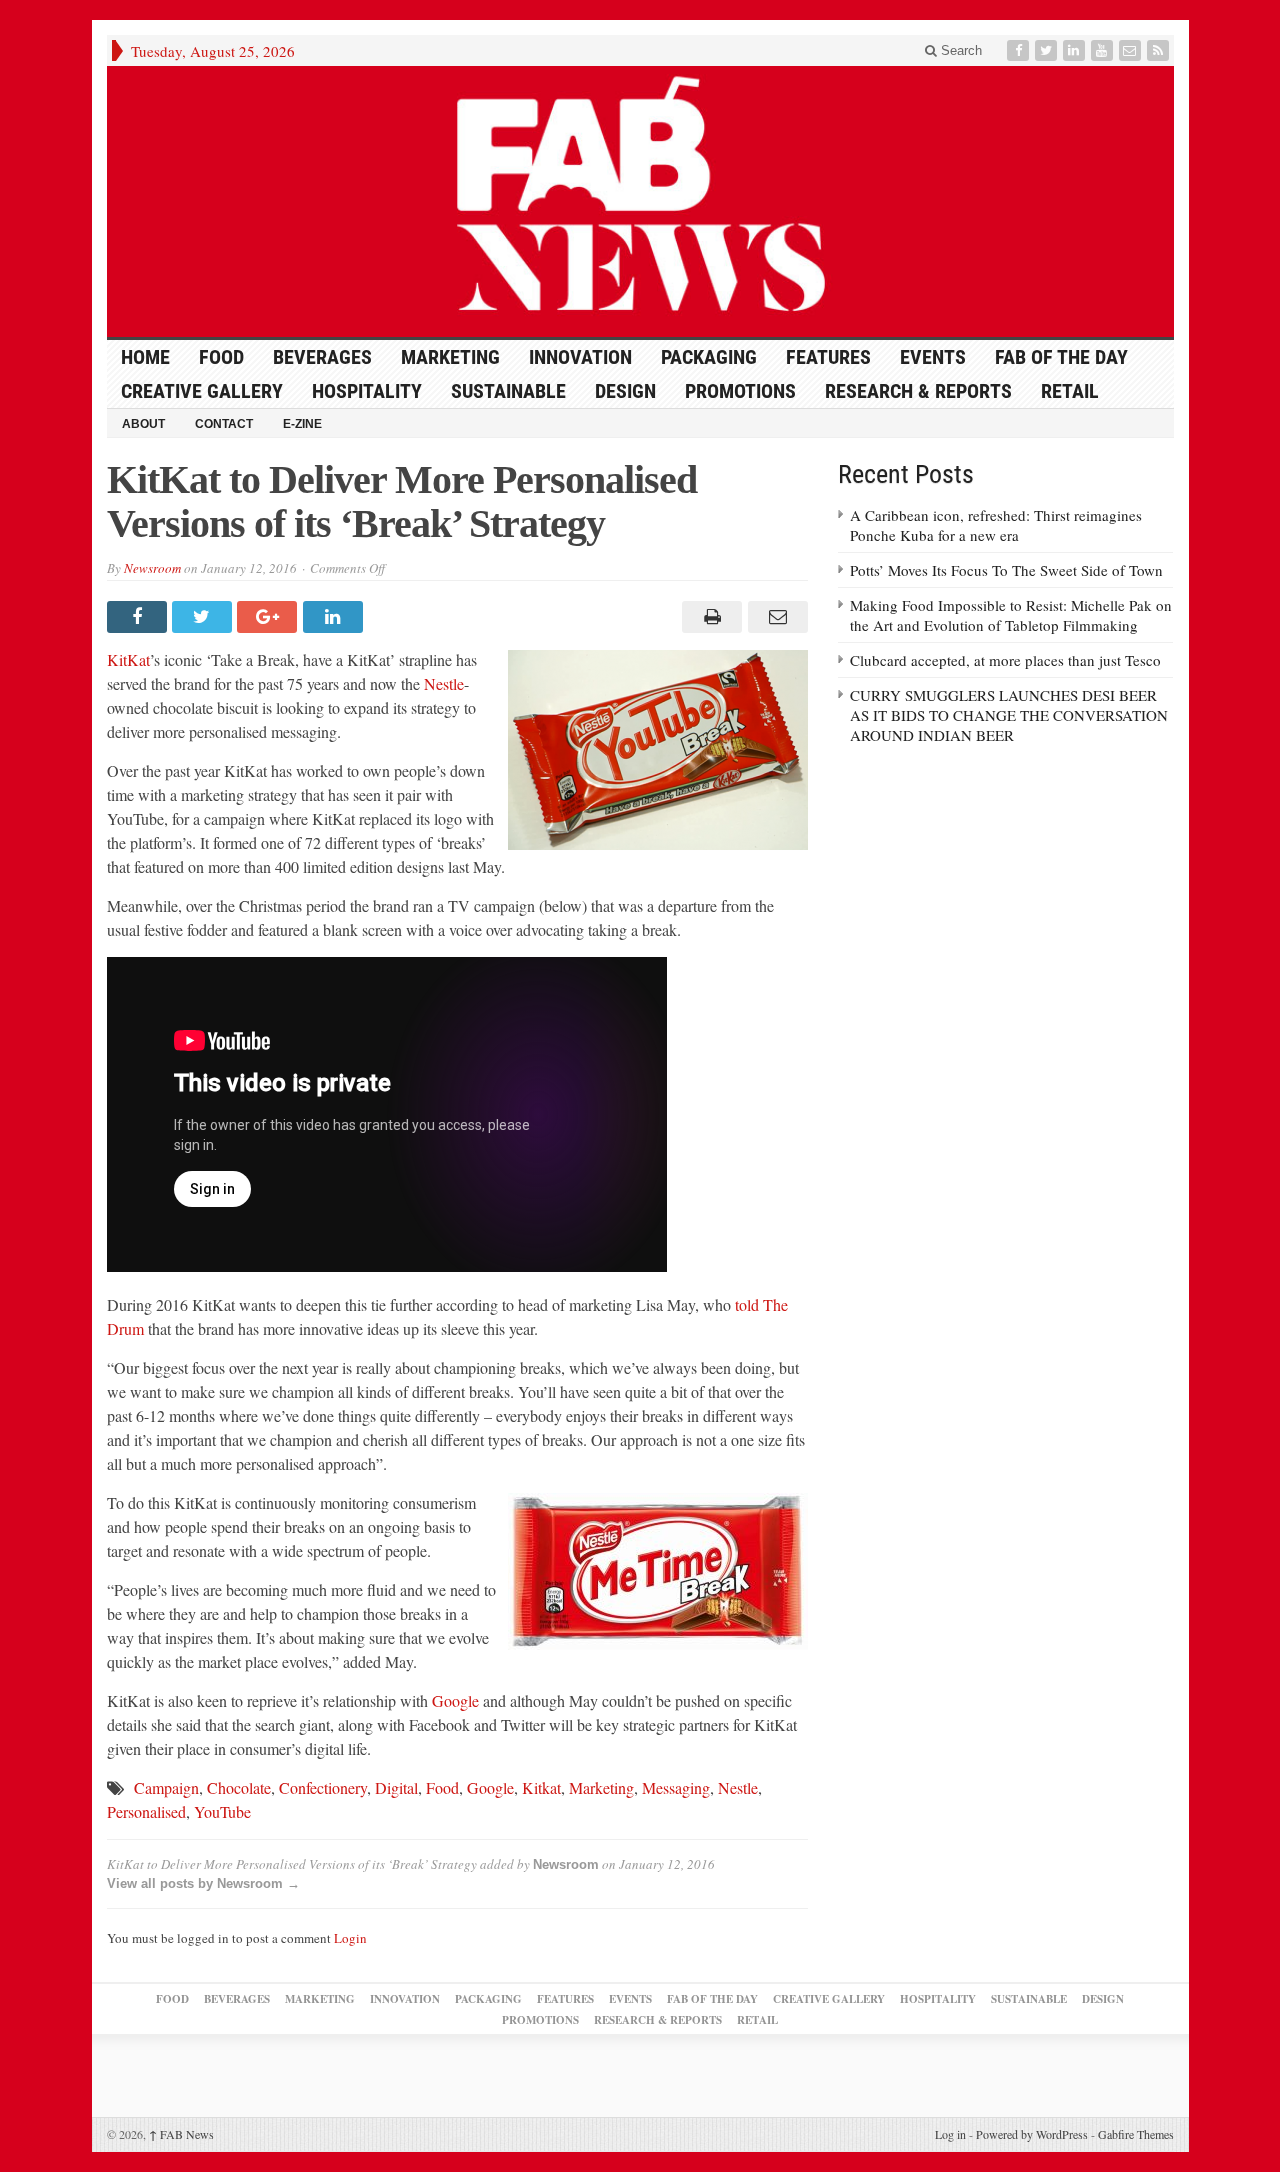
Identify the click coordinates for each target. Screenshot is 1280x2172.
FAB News (181, 2134)
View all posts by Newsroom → (203, 1883)
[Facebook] (1020, 50)
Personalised (146, 1811)
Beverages (322, 357)
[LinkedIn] (1076, 50)
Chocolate (239, 1787)
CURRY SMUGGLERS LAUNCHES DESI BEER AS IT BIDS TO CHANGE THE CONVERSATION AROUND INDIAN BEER (1009, 715)
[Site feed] (1160, 50)
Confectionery (323, 1787)
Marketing (450, 357)
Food (221, 357)
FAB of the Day (1061, 357)
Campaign (166, 1787)
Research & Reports (918, 391)
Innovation (580, 357)
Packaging (709, 357)
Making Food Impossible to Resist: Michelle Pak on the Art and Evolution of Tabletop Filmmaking (1011, 615)
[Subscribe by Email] (1132, 50)
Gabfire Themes (1136, 2134)
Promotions (740, 391)
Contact (224, 424)
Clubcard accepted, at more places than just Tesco (1005, 660)
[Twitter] (1048, 50)
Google (455, 1700)
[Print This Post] (709, 617)
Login (350, 1938)
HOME (145, 357)
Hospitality (367, 391)
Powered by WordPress (1032, 2134)
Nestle (444, 683)
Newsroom (152, 568)
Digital (396, 1787)
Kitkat (541, 1787)
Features (828, 357)
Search (959, 50)
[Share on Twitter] (204, 617)
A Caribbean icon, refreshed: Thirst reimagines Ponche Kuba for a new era (996, 525)
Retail (1070, 391)
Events (933, 357)
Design (625, 391)
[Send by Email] (774, 617)
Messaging (676, 1787)
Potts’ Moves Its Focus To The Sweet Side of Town (1006, 570)
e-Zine (302, 424)
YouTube (222, 1811)
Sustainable (508, 391)
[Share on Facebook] (139, 617)
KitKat (128, 659)
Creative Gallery (202, 391)
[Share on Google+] (269, 617)
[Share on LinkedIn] (335, 617)
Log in (950, 2134)
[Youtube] (1104, 50)
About (143, 424)
